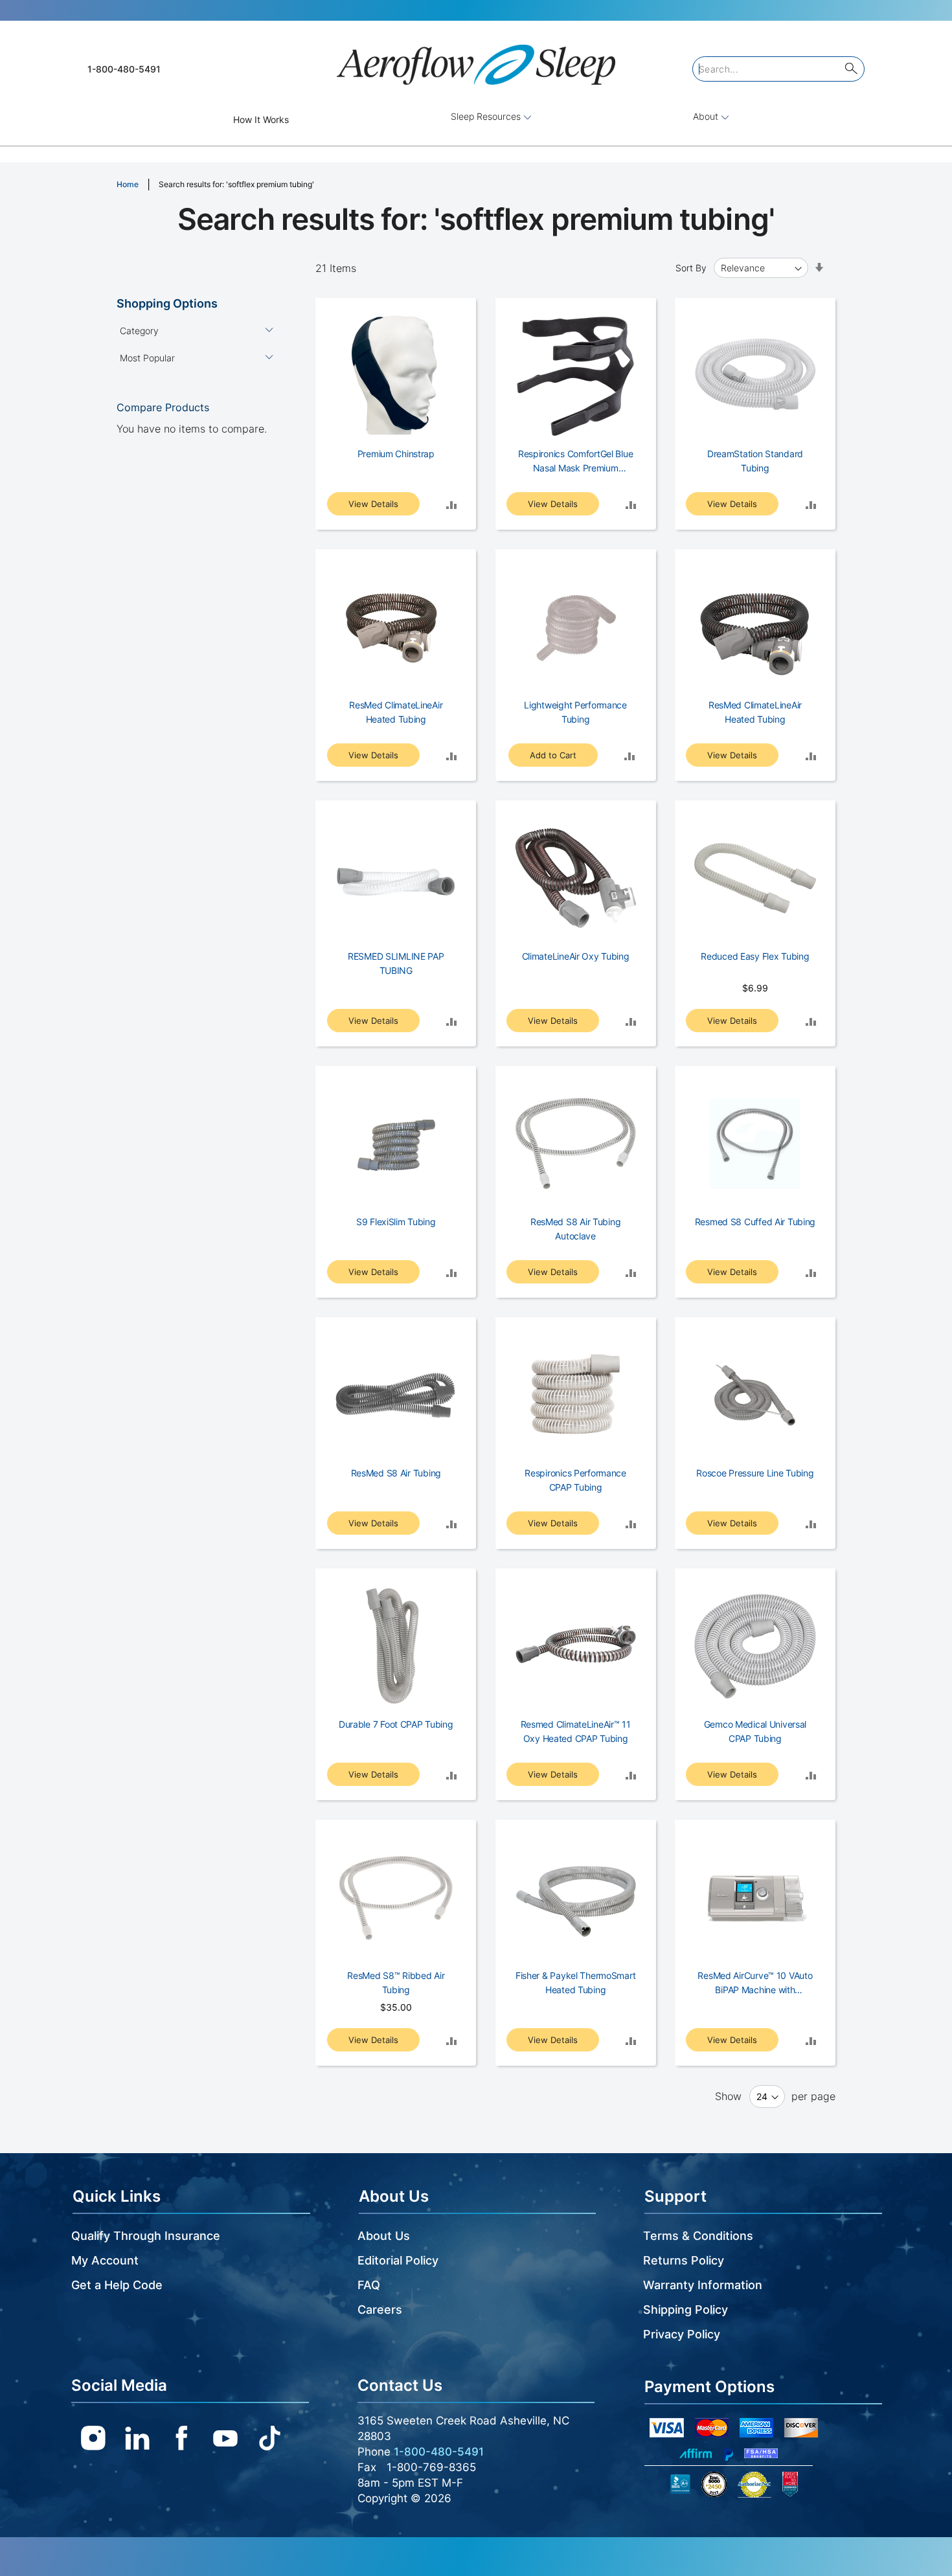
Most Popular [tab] (147, 358)
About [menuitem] (707, 116)
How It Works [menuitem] (261, 119)
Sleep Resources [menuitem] (487, 116)
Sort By (691, 268)
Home (129, 184)
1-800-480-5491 (124, 69)
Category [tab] (139, 331)
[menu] (476, 119)
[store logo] (476, 59)
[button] (451, 504)
